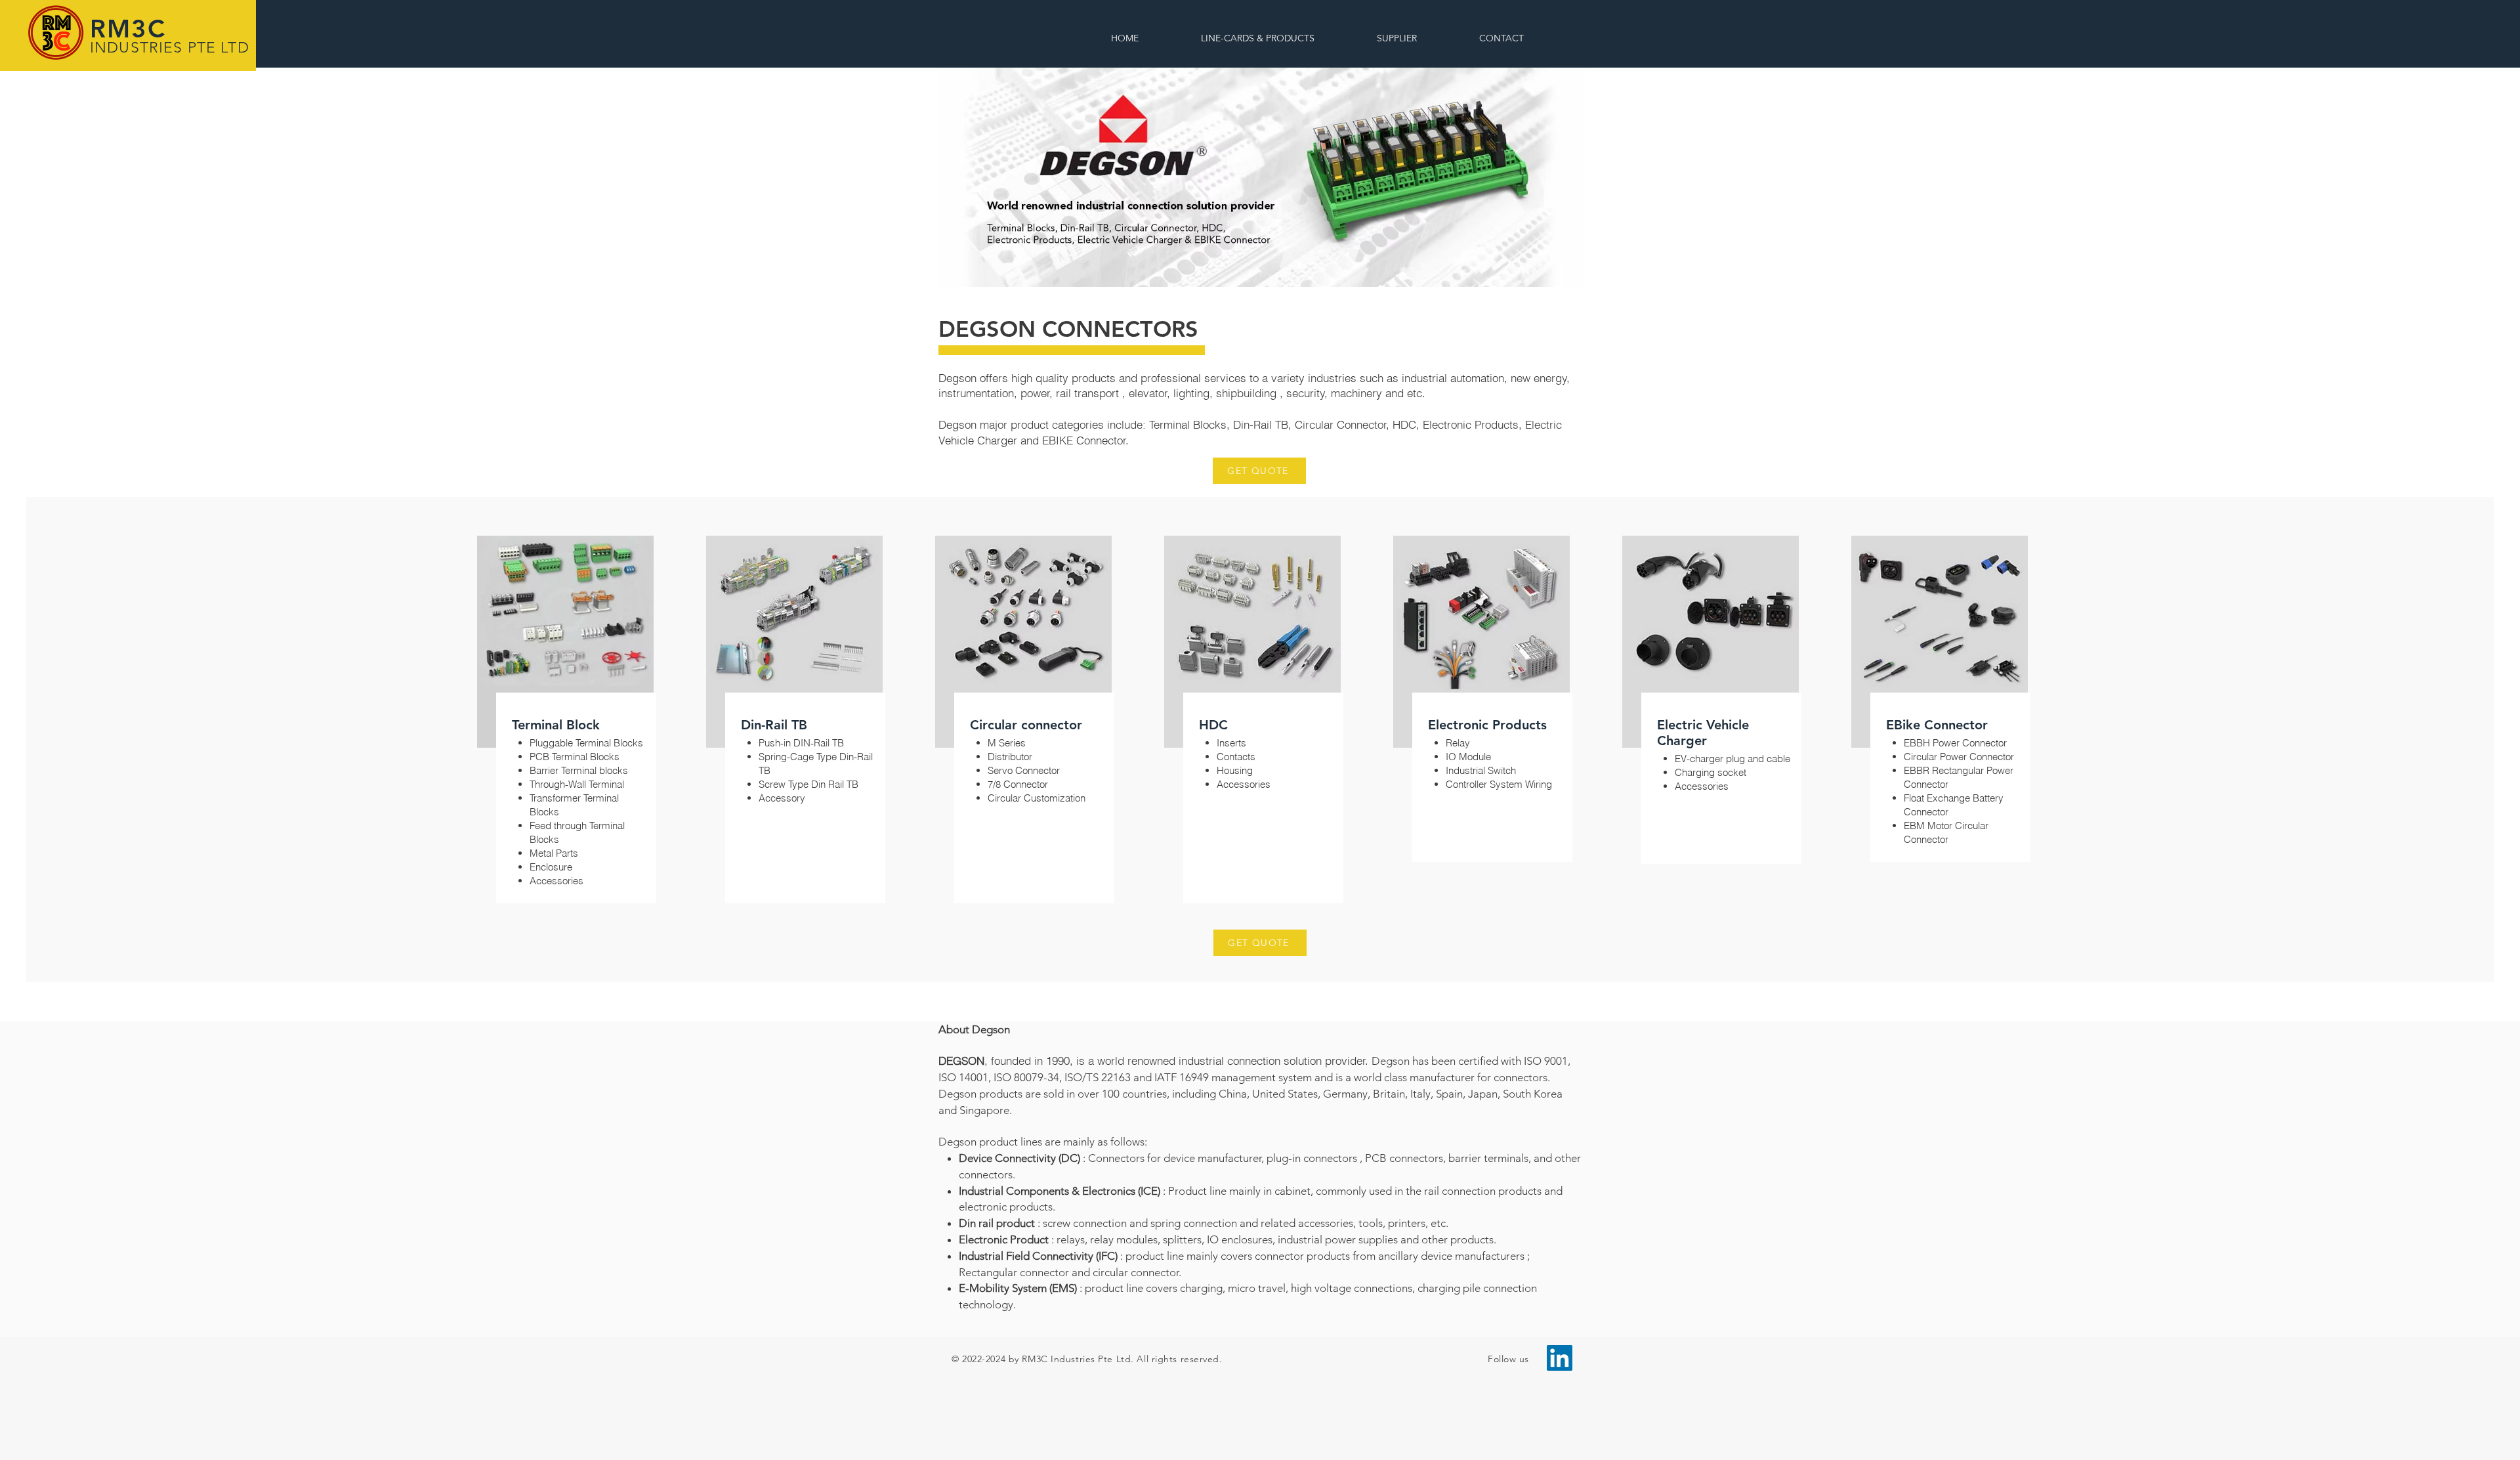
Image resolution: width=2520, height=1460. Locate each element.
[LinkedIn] (1560, 1358)
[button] (1502, 38)
